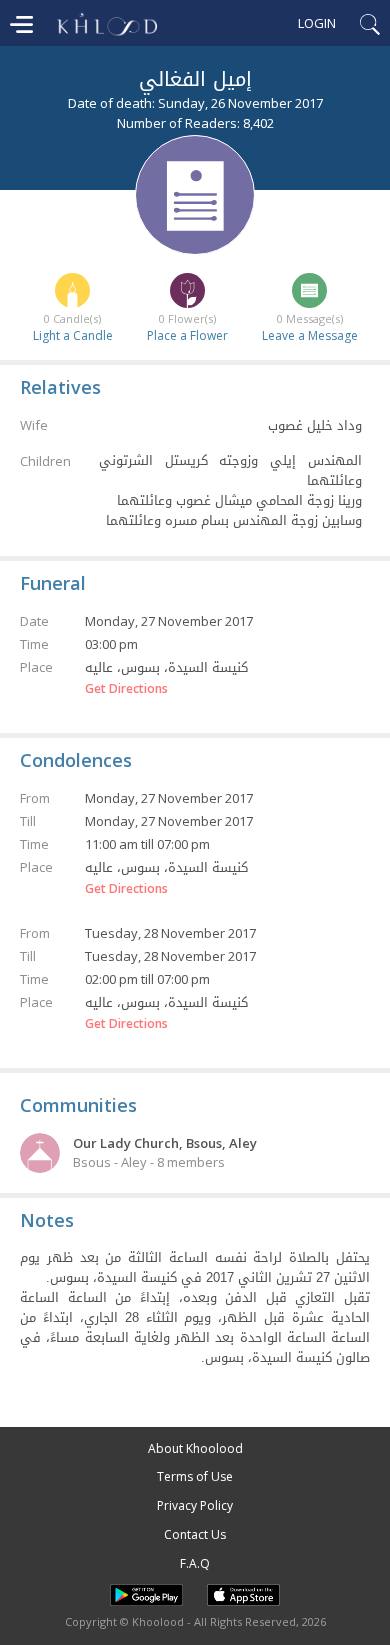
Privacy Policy (195, 1505)
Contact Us (195, 1534)
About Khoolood (195, 1448)
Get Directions (126, 689)
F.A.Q (195, 1563)
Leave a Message (310, 335)
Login (317, 23)
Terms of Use (195, 1476)
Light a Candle (73, 335)
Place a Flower (187, 335)
